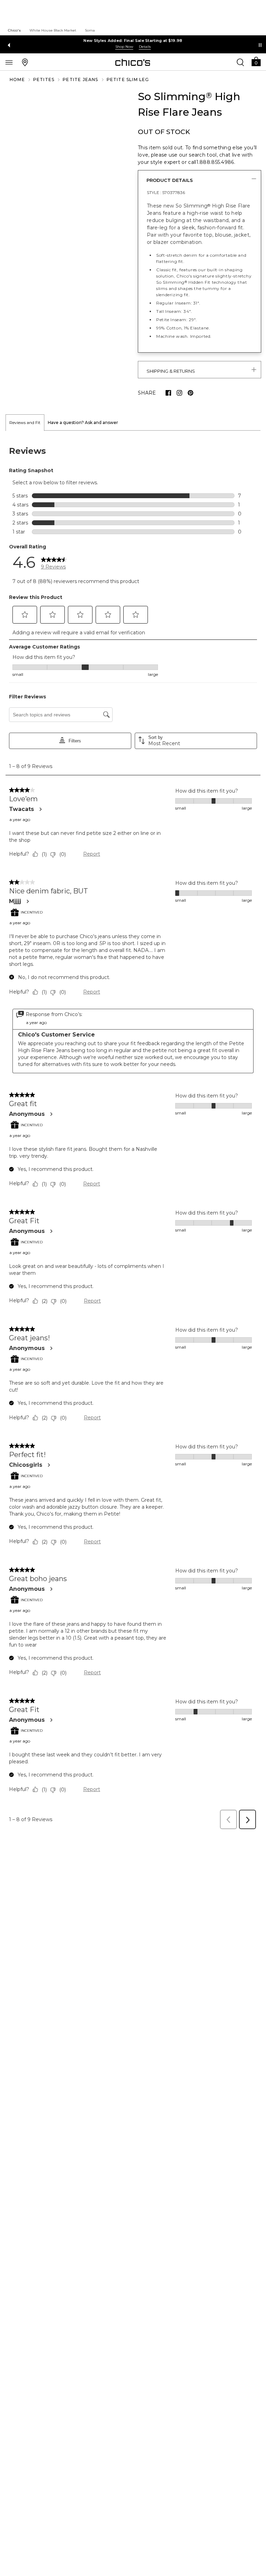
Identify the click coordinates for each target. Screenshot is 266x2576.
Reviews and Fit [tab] (25, 422)
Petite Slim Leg (128, 80)
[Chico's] (133, 62)
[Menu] (9, 62)
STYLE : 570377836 (166, 192)
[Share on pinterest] (190, 393)
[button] (256, 61)
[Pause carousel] (260, 45)
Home (17, 80)
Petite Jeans (80, 80)
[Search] (240, 62)
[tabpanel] (133, 1132)
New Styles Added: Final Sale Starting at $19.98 (133, 41)
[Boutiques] (25, 62)
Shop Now (124, 47)
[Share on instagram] (179, 393)
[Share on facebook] (168, 393)
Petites (44, 80)
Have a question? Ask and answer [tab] (83, 422)
